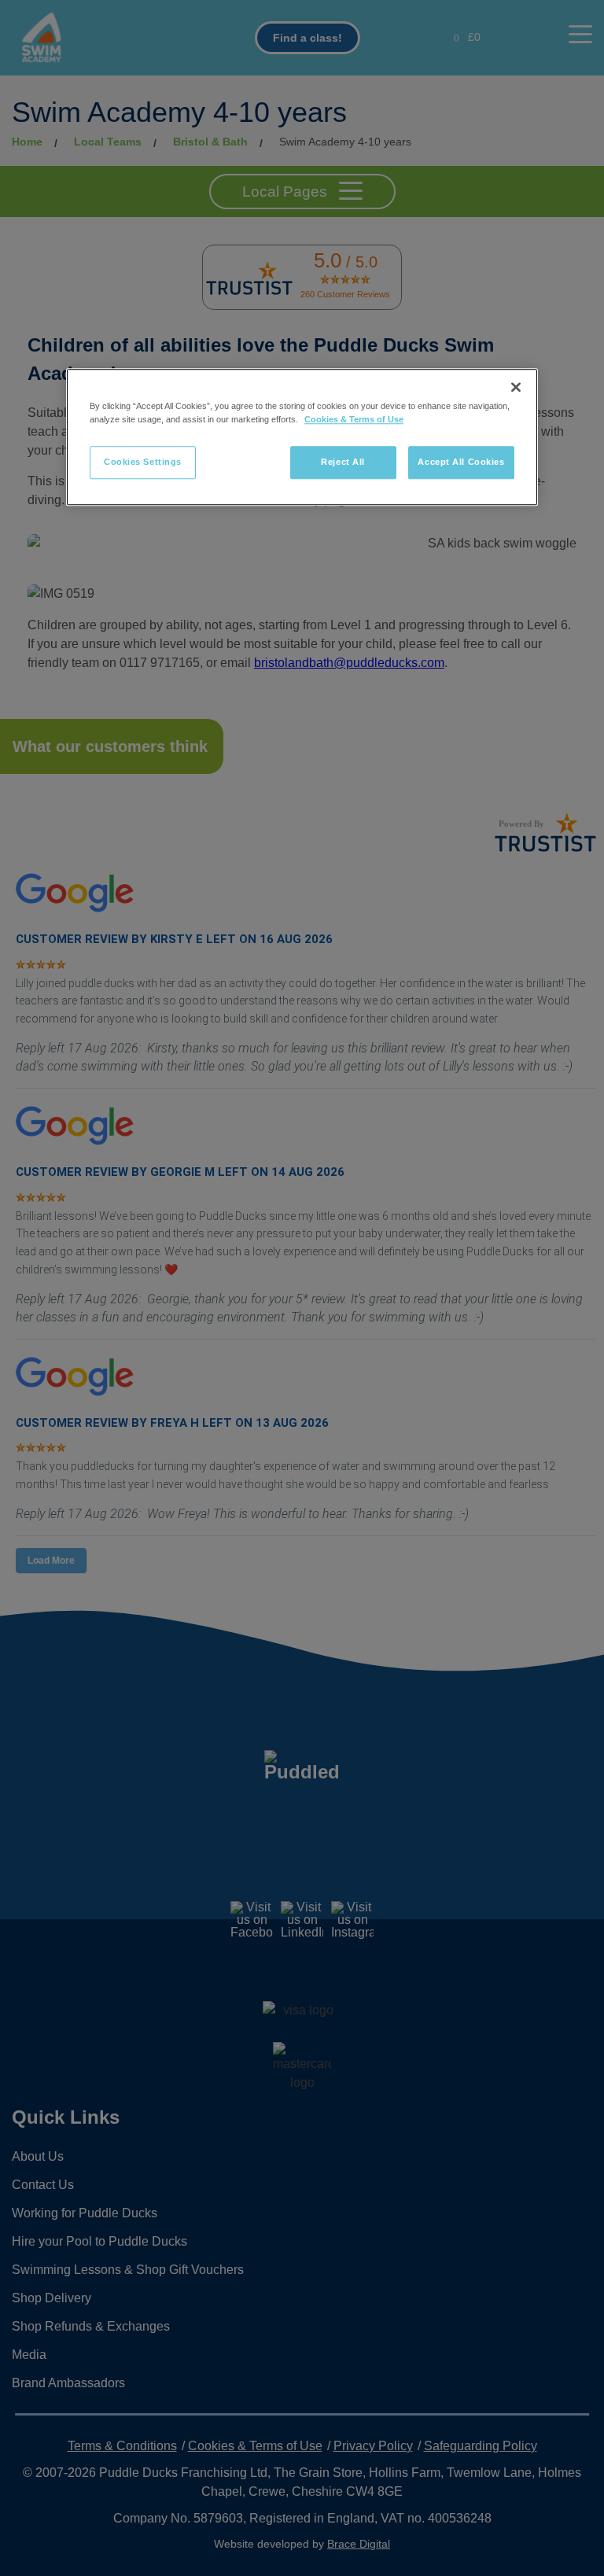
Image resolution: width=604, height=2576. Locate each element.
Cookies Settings (143, 463)
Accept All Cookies (461, 463)
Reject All (343, 463)
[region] (302, 437)
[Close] (516, 387)
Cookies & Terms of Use (354, 420)
